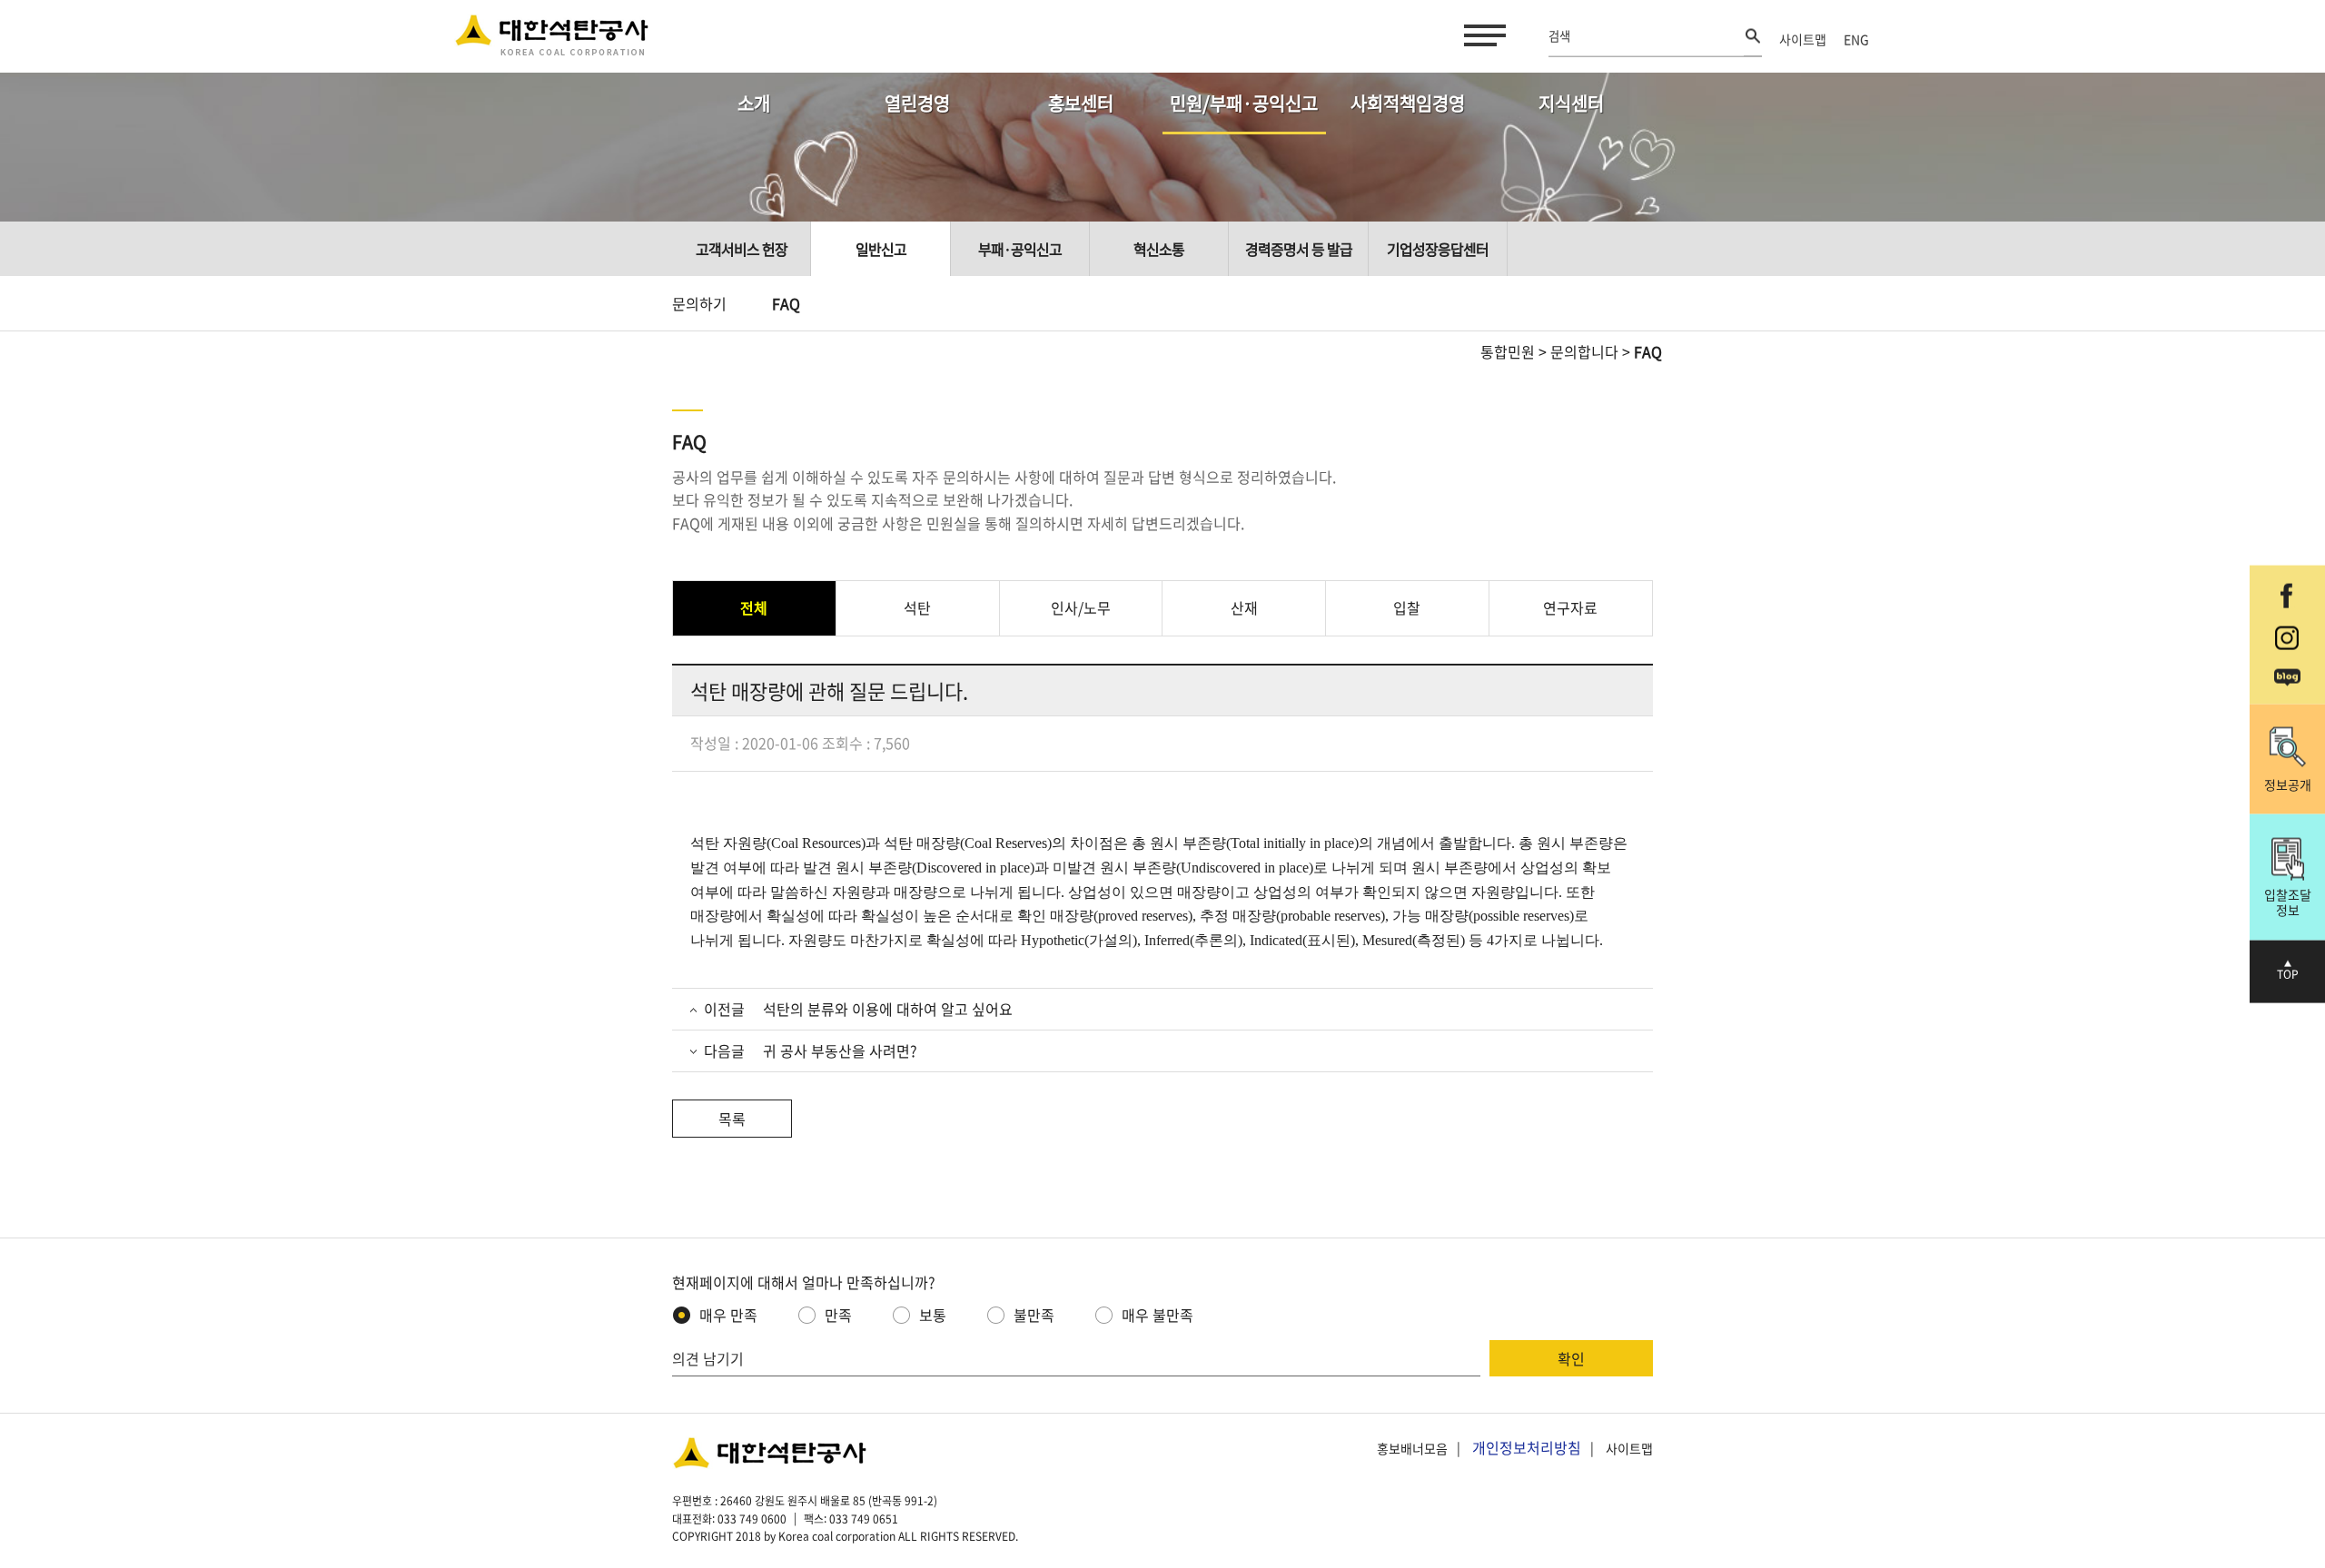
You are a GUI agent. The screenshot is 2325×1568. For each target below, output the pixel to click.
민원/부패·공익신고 (1244, 103)
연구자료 (1570, 607)
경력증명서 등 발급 (1299, 249)
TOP (2288, 974)
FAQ (786, 303)
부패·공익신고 (1020, 249)
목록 (732, 1119)
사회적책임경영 (1408, 103)
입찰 (1407, 607)
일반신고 (881, 249)
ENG (1856, 39)
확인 (1571, 1358)
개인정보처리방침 (1527, 1447)
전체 (754, 607)
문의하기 (699, 303)
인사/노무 (1081, 607)
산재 (1244, 607)
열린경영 (917, 103)
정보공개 (2288, 784)
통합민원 (1508, 351)
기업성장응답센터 (1438, 249)
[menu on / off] (1481, 35)
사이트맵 (1803, 39)
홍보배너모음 (1412, 1448)
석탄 (917, 607)
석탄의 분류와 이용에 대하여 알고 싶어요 (888, 1009)
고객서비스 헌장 (742, 249)
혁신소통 (1159, 249)
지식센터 (1571, 103)
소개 (754, 103)
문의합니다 (1584, 351)
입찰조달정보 (2288, 902)
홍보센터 (1081, 103)
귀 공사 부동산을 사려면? (840, 1050)
